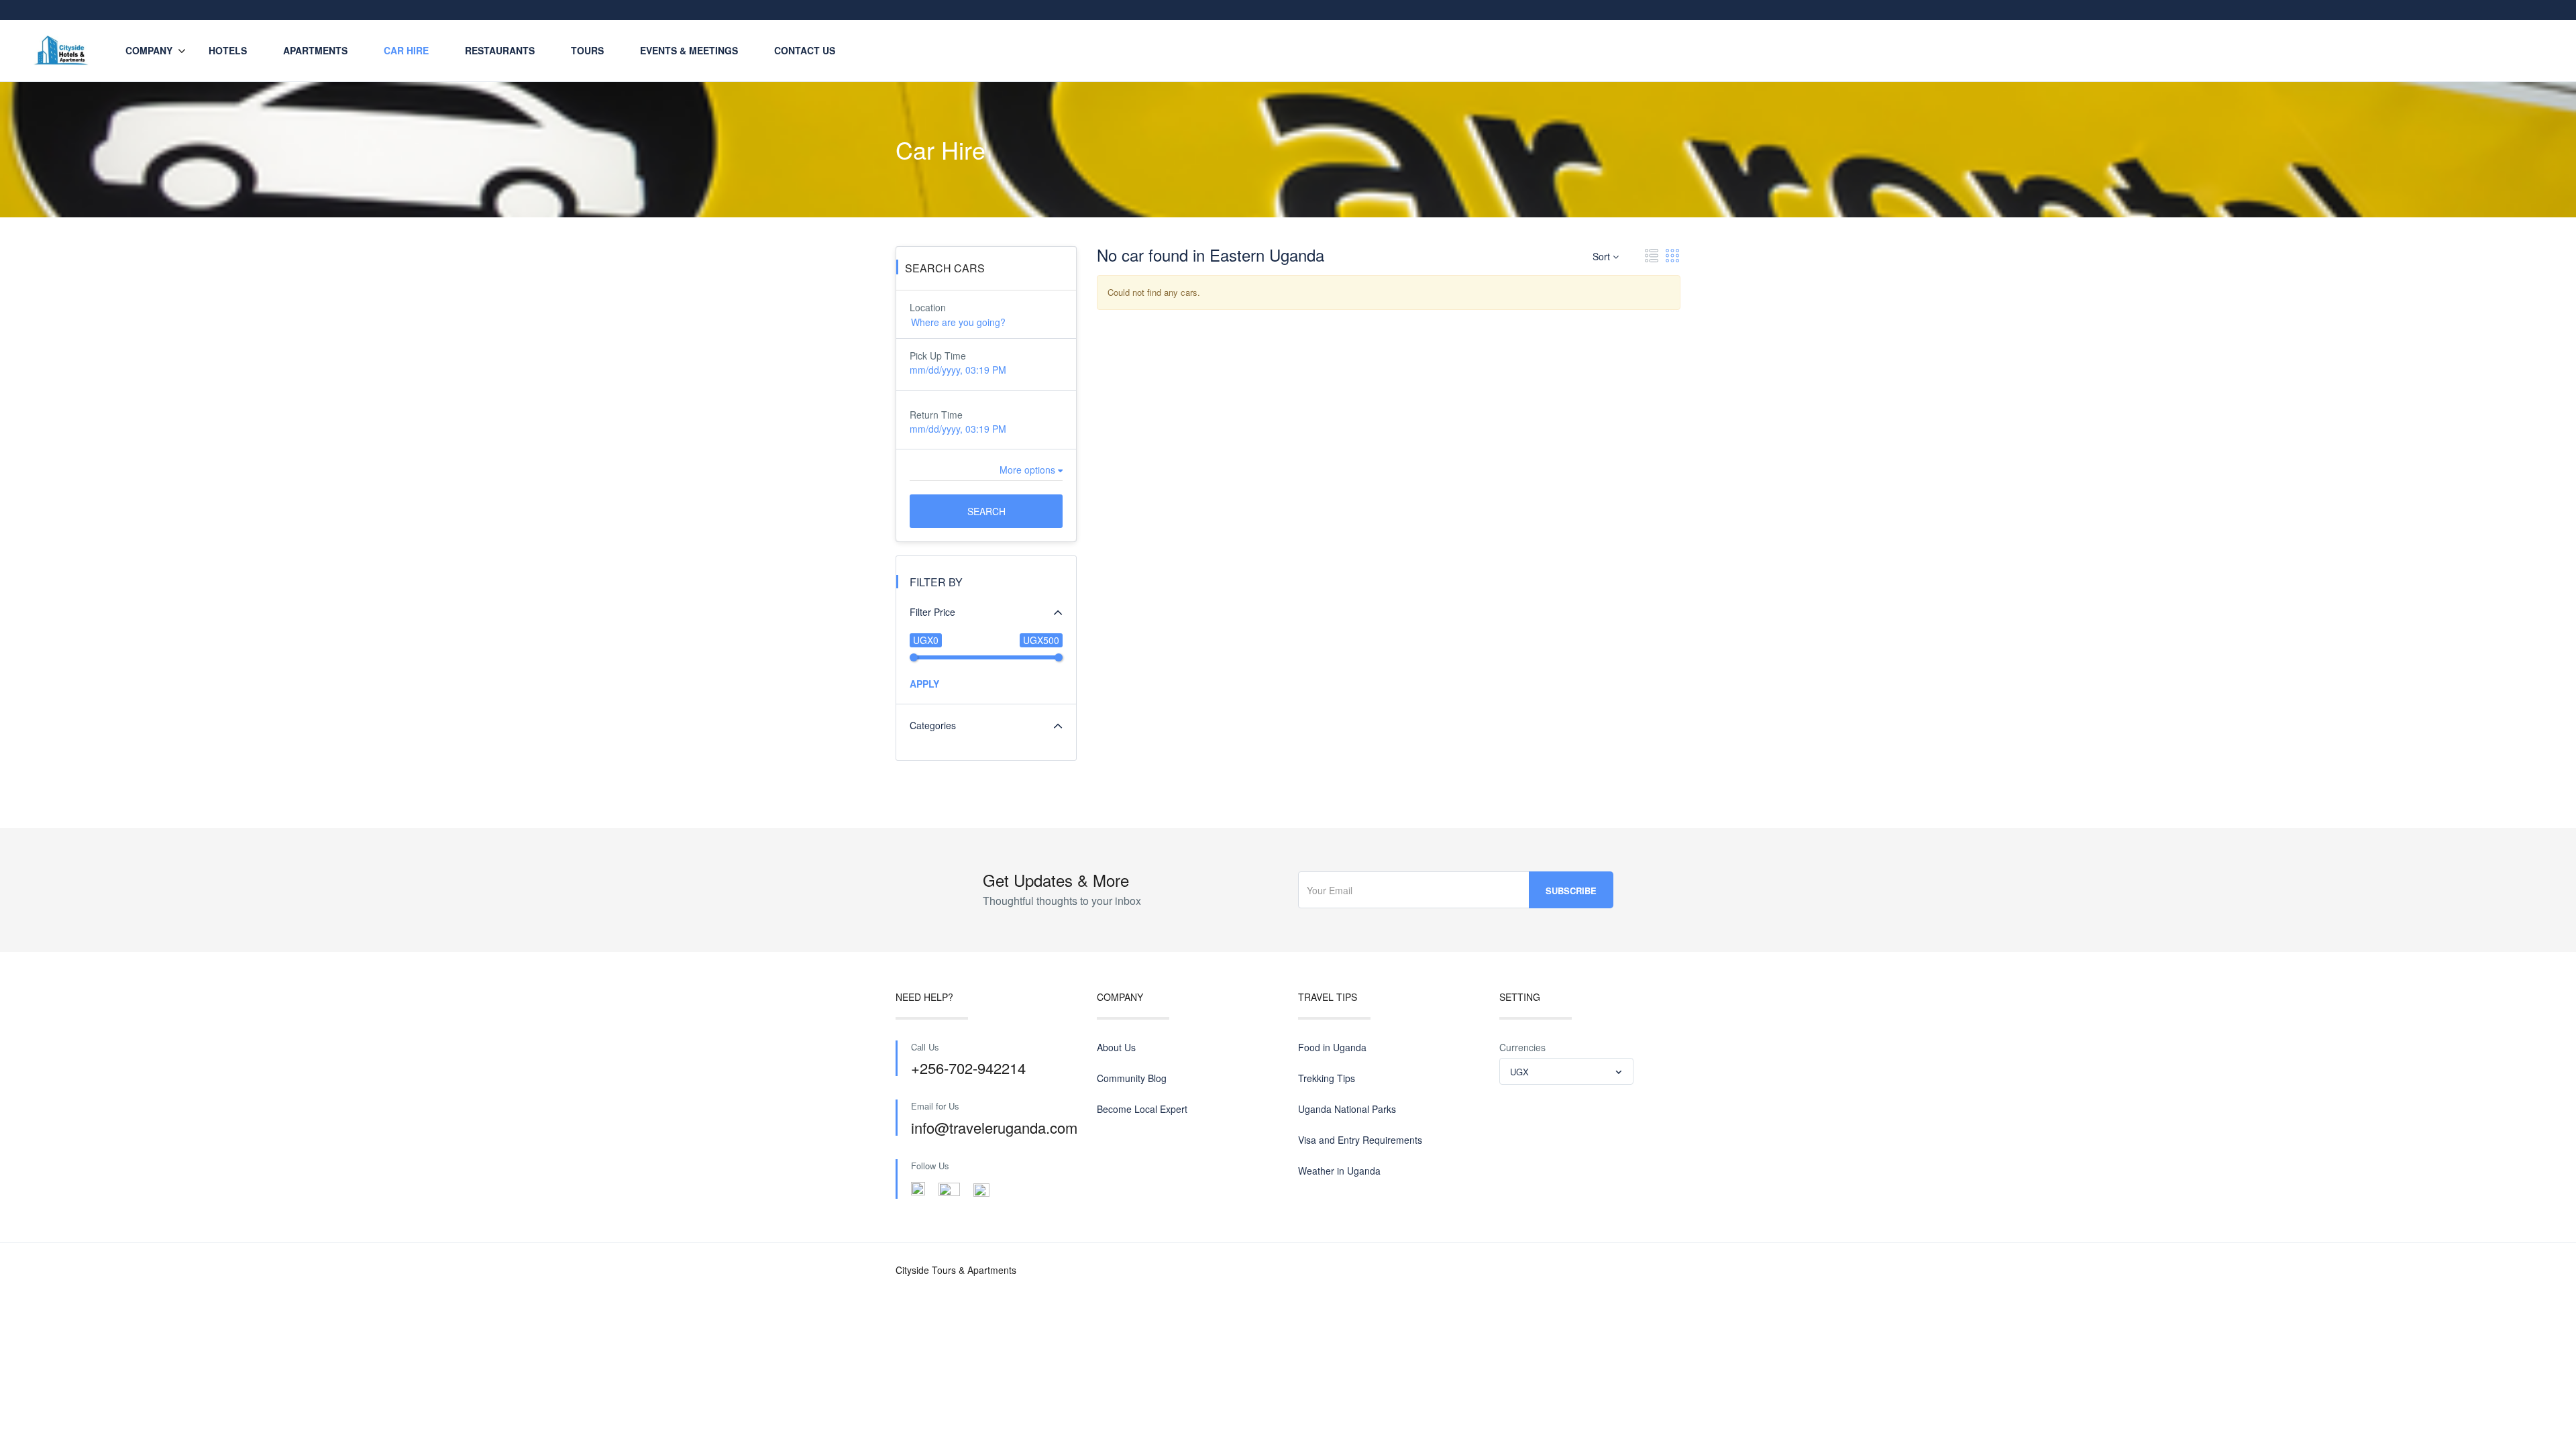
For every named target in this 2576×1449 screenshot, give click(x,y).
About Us (1116, 1047)
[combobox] (1566, 1071)
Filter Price (932, 612)
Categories (933, 725)
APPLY (924, 684)
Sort (1603, 256)
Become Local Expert (1142, 1109)
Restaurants (500, 50)
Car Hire (406, 50)
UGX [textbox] (1519, 1072)
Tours (587, 50)
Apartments (315, 50)
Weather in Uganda (1339, 1171)
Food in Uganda (1332, 1047)
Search (986, 511)
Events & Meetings (689, 50)
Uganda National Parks (1347, 1109)
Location (928, 307)
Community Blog (1132, 1078)
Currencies (1522, 1047)
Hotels (228, 50)
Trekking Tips (1327, 1078)
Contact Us (805, 50)
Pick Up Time (938, 356)
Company (149, 50)
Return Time (936, 415)
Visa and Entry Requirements (1360, 1140)
